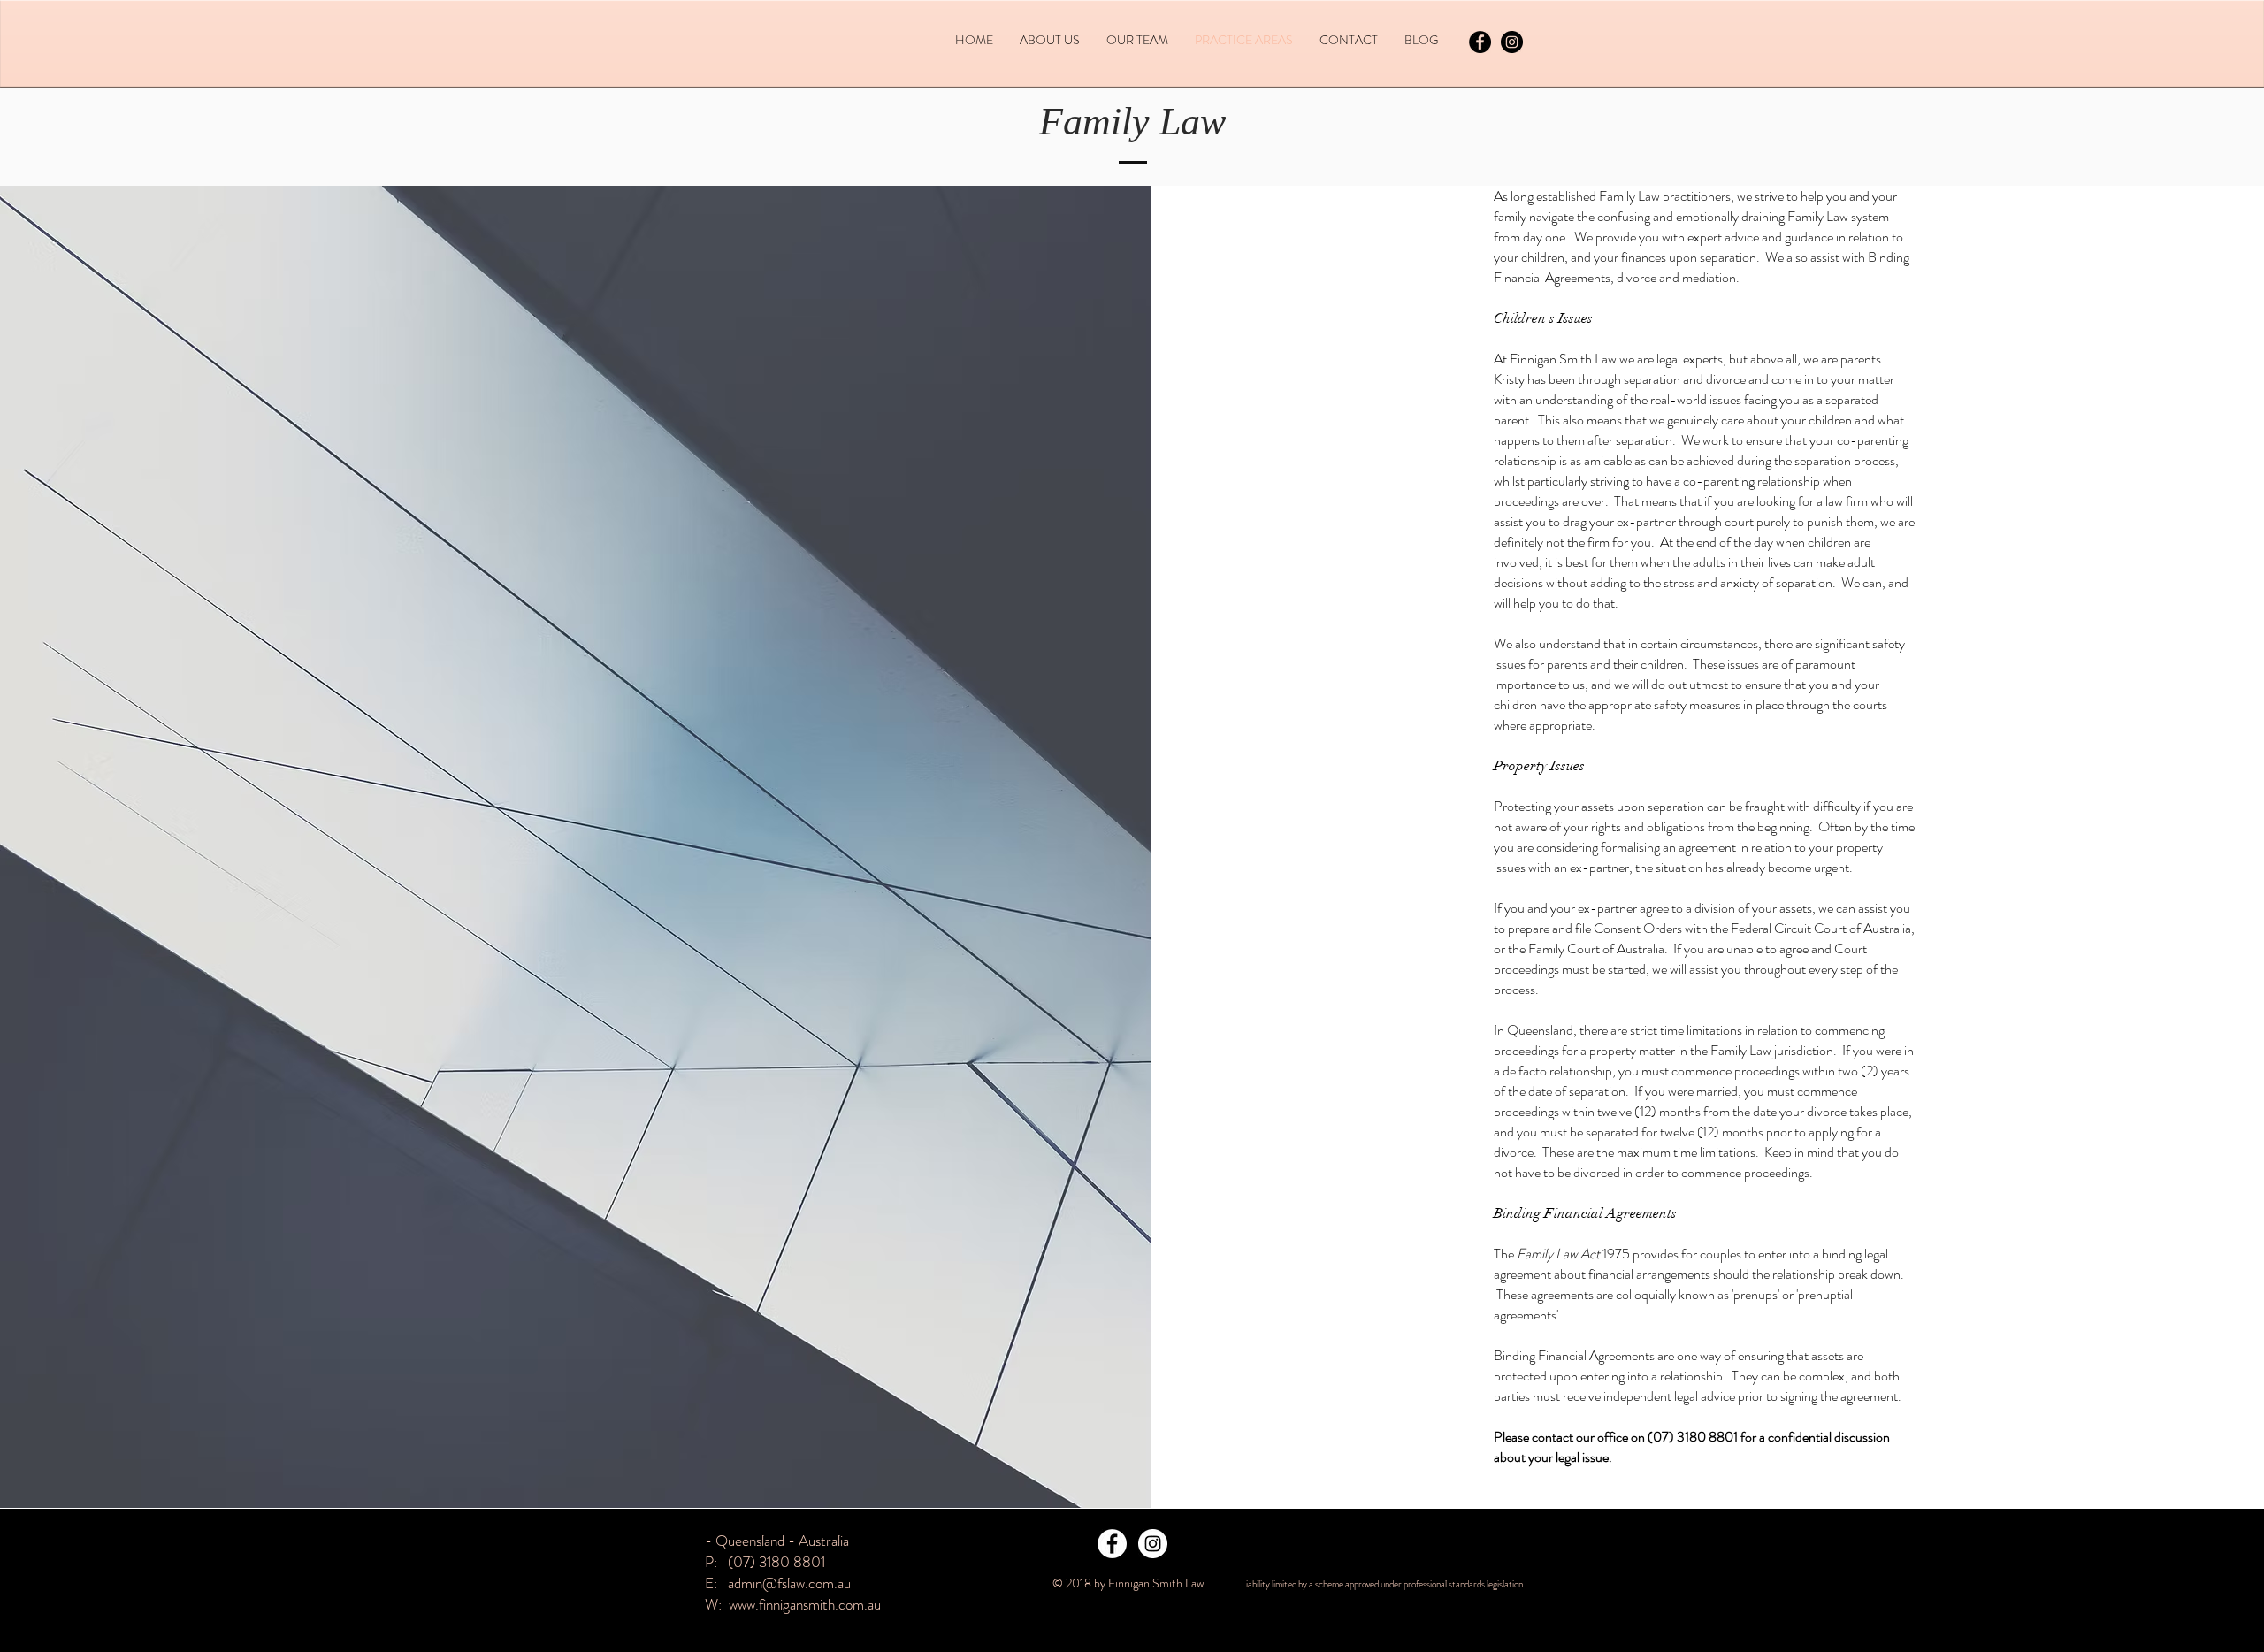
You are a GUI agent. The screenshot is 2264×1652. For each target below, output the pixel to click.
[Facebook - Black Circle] (1480, 42)
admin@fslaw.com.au (789, 1583)
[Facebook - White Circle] (1112, 1544)
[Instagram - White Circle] (1153, 1544)
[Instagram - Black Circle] (1512, 42)
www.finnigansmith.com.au (805, 1604)
